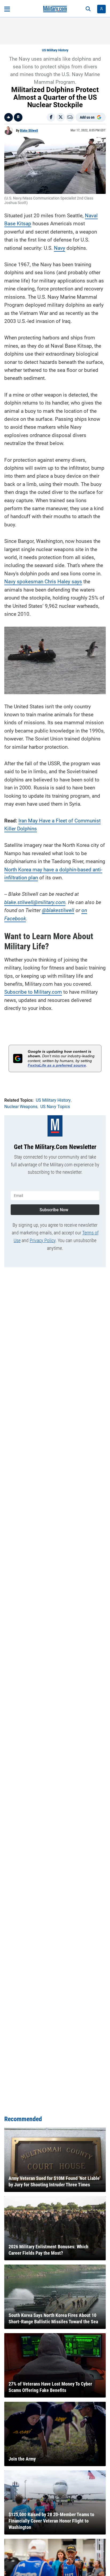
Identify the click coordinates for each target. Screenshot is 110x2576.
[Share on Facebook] (51, 117)
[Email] (70, 117)
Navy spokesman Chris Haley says (43, 582)
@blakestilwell (58, 910)
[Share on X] (61, 117)
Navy (60, 248)
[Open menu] (7, 9)
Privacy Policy (43, 1240)
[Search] (88, 9)
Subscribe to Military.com (33, 992)
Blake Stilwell (29, 131)
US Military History (55, 50)
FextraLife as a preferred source (57, 1065)
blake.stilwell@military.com (35, 902)
